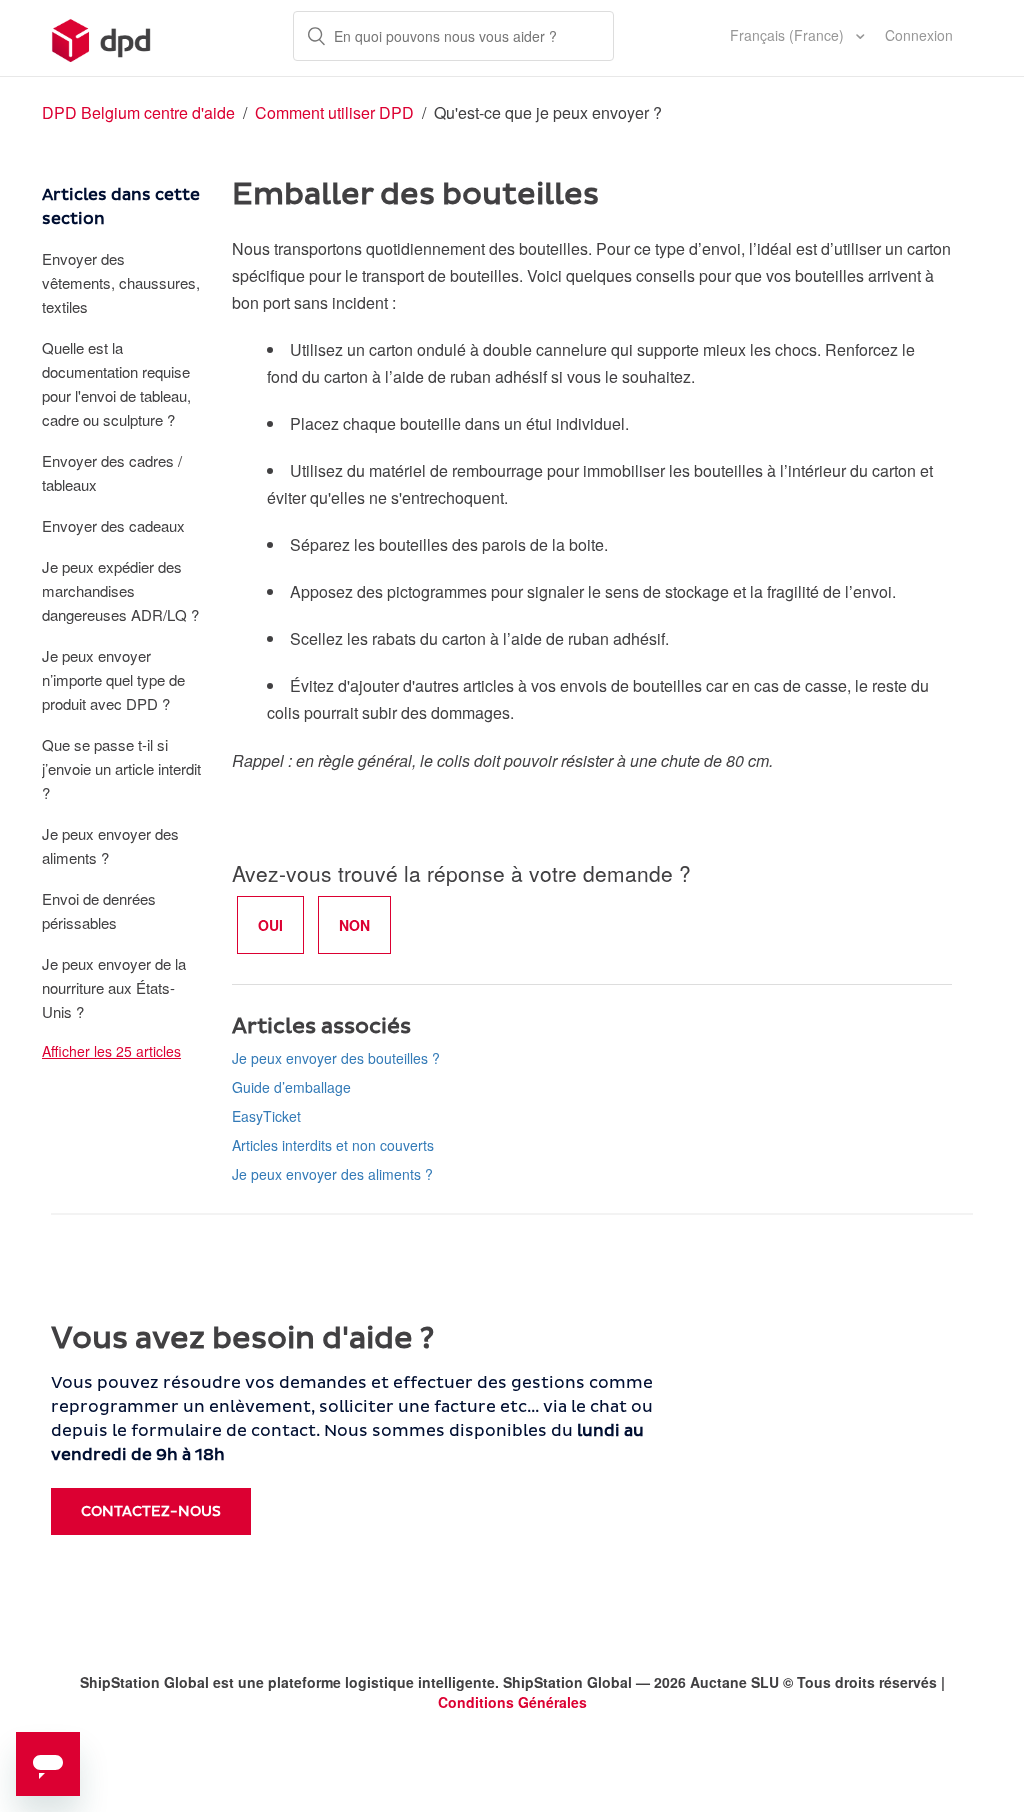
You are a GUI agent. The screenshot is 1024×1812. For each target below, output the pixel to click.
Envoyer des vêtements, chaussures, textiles (121, 282)
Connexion (919, 35)
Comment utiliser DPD (336, 112)
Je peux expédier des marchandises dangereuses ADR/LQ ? (120, 590)
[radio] (270, 925)
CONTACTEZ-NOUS (151, 1511)
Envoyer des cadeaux (113, 525)
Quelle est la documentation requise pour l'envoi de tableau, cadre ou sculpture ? (116, 383)
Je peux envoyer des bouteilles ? (336, 1058)
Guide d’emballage (291, 1087)
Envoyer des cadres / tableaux (112, 472)
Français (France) (789, 35)
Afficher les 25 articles (111, 1051)
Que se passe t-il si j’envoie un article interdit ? (121, 768)
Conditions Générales (512, 1702)
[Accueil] (101, 38)
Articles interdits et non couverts (333, 1145)
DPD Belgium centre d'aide (138, 112)
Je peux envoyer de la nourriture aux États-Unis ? (114, 987)
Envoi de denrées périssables (99, 910)
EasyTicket (266, 1116)
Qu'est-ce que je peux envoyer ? (548, 112)
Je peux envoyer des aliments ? (110, 845)
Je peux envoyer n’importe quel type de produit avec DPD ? (113, 679)
